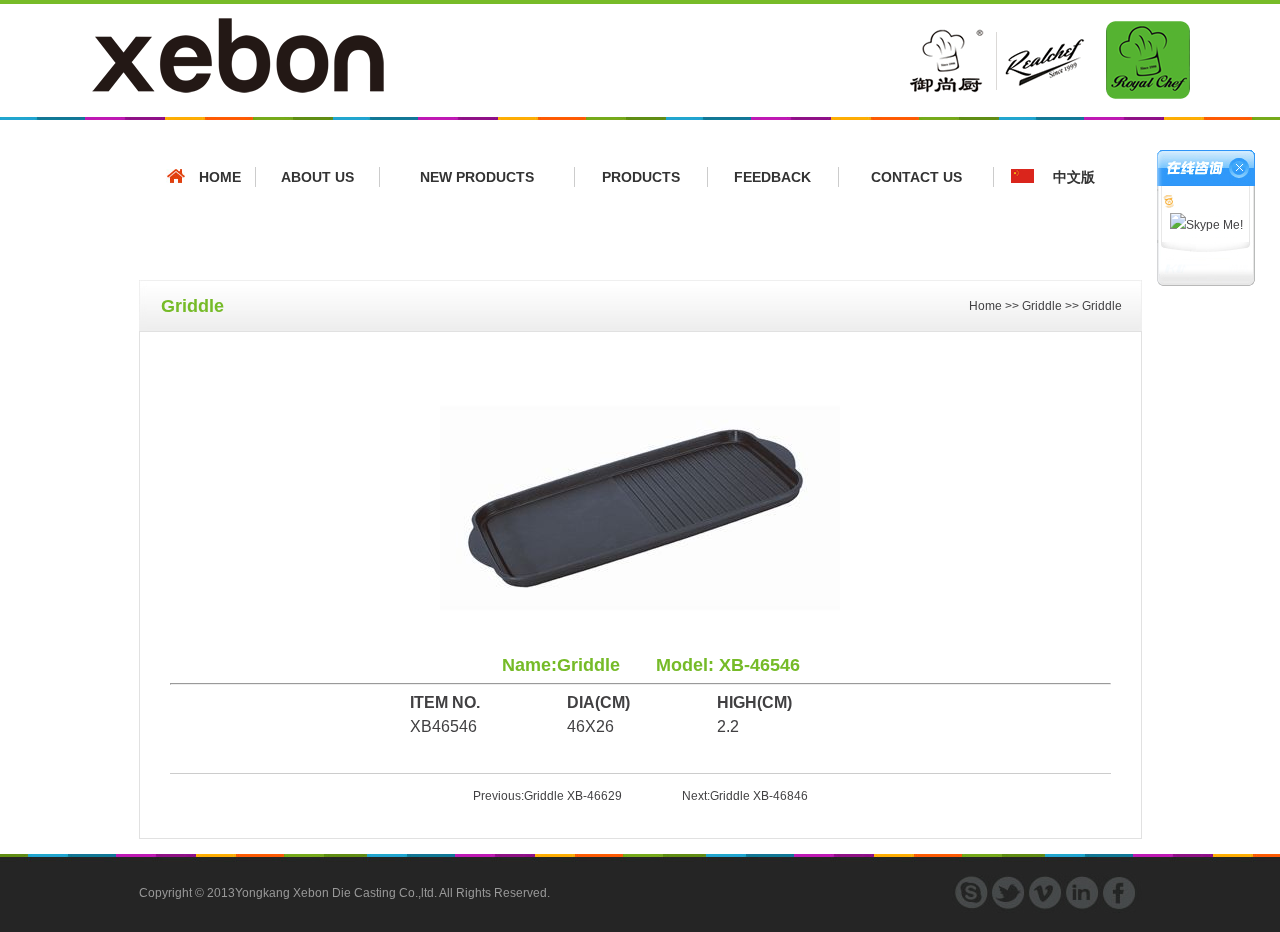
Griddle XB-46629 (573, 796)
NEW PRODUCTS (477, 177)
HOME (220, 177)
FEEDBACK (772, 177)
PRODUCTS (641, 177)
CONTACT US (916, 177)
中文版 (1074, 177)
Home (985, 306)
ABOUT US (317, 177)
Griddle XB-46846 (759, 796)
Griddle (1042, 306)
